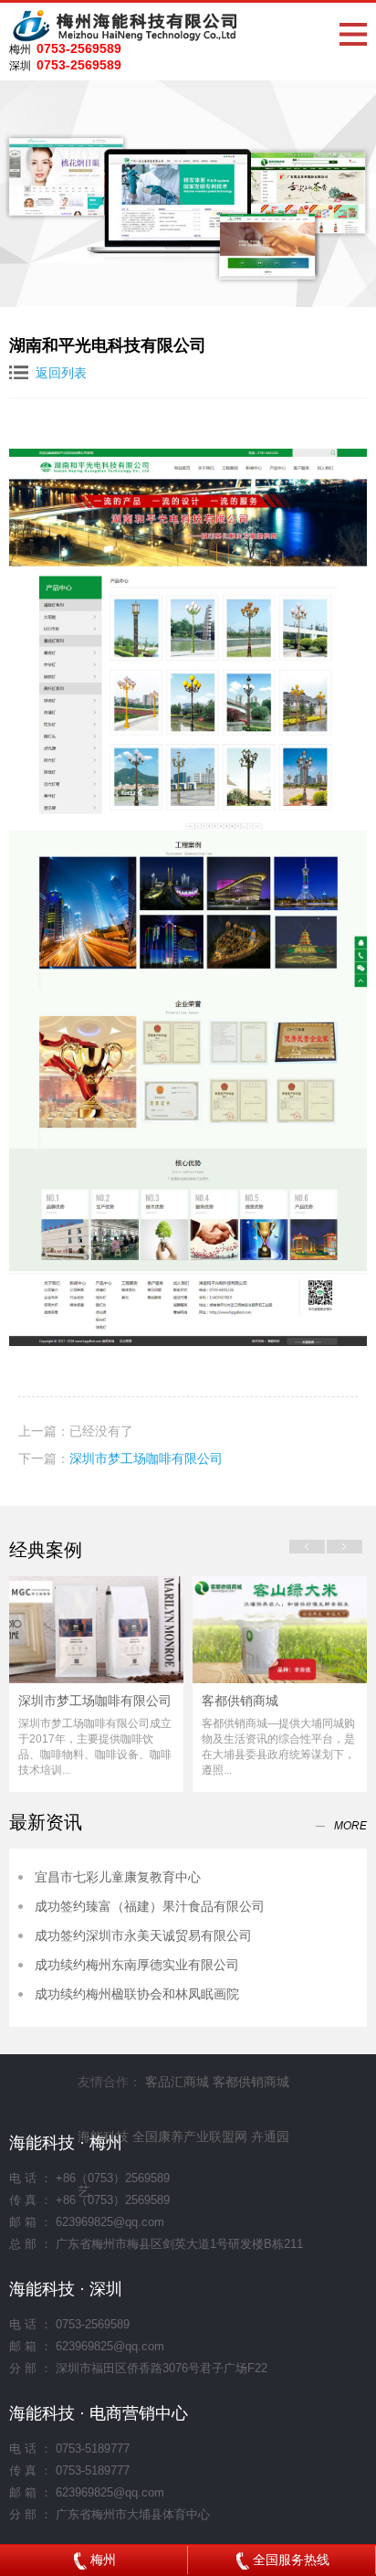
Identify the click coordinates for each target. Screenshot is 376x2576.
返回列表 (61, 373)
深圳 (20, 66)
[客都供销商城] (280, 1629)
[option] (96, 1684)
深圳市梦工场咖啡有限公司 (146, 1458)
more (350, 1826)
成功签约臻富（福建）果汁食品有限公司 (150, 1906)
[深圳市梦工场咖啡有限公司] (96, 1629)
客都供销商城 (240, 1701)
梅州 (20, 49)
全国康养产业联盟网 (190, 2136)
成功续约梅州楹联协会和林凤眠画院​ (137, 1994)
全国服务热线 (289, 2560)
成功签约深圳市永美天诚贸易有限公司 (143, 1935)
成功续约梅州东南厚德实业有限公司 (137, 1965)
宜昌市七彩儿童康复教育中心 (118, 1877)
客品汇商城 (177, 2082)
